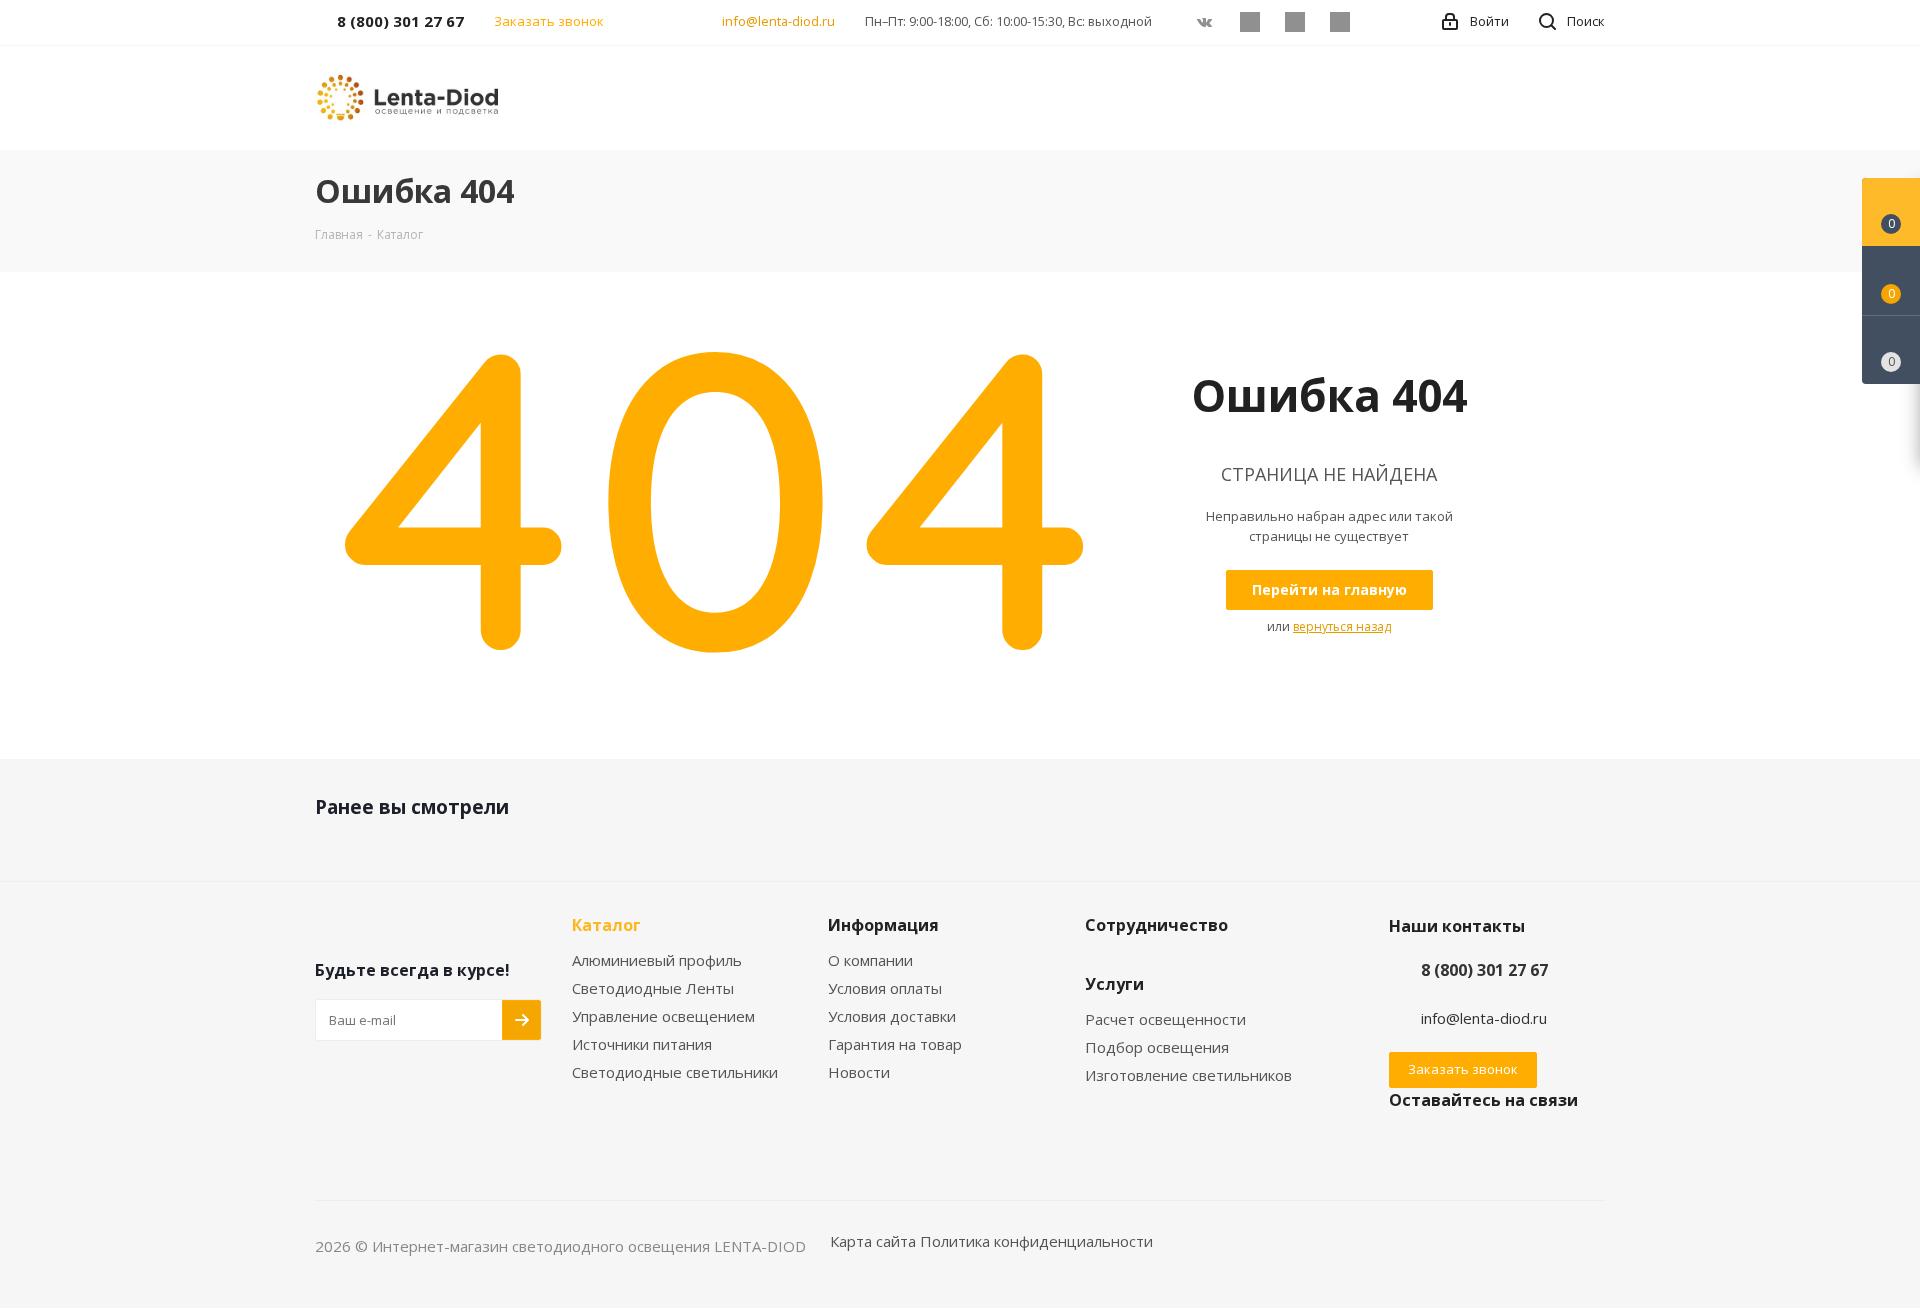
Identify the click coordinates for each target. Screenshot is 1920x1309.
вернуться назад (1342, 626)
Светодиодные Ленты (653, 988)
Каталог (606, 925)
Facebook (1249, 22)
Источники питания (642, 1044)
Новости (859, 1072)
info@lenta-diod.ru (778, 21)
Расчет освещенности (1165, 1019)
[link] (410, 96)
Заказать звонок (1463, 1069)
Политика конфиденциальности (1036, 1241)
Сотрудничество (1156, 925)
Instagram (1294, 22)
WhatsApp (1339, 22)
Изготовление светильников (1188, 1075)
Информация (883, 925)
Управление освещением (663, 1016)
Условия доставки (892, 1016)
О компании (870, 960)
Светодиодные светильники (675, 1072)
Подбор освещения (1157, 1047)
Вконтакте (1204, 22)
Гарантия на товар (895, 1044)
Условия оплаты (885, 988)
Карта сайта (873, 1241)
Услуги (1114, 984)
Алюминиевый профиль (657, 960)
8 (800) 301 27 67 (1484, 970)
